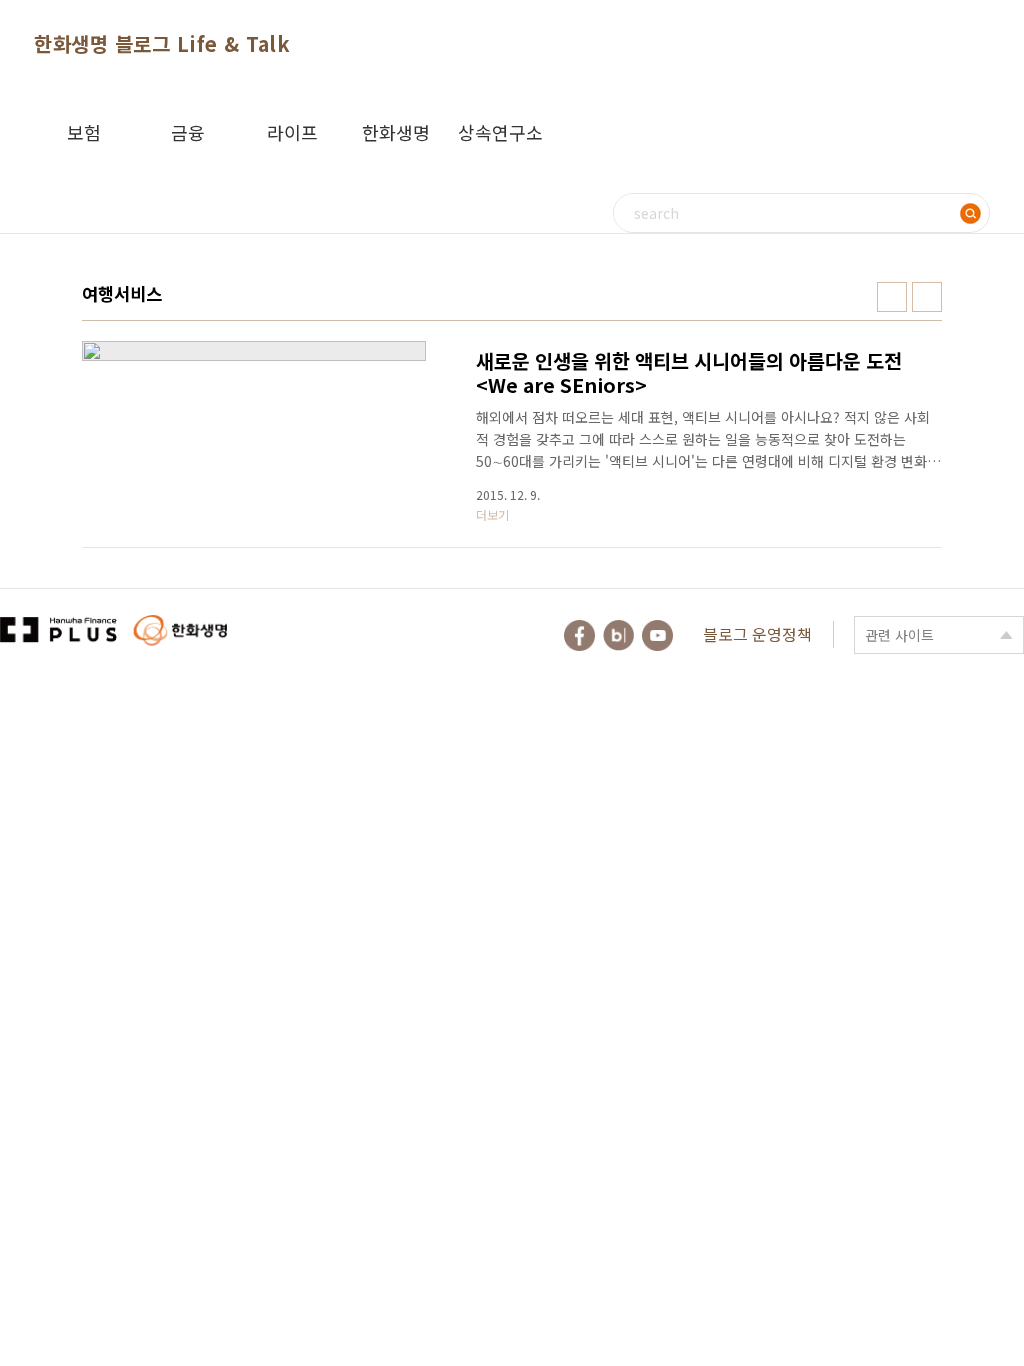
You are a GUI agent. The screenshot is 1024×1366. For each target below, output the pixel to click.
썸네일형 (892, 297)
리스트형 (927, 297)
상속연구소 (500, 132)
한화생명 (396, 132)
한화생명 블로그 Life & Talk (162, 43)
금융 (188, 132)
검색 (970, 213)
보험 (84, 132)
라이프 (292, 132)
